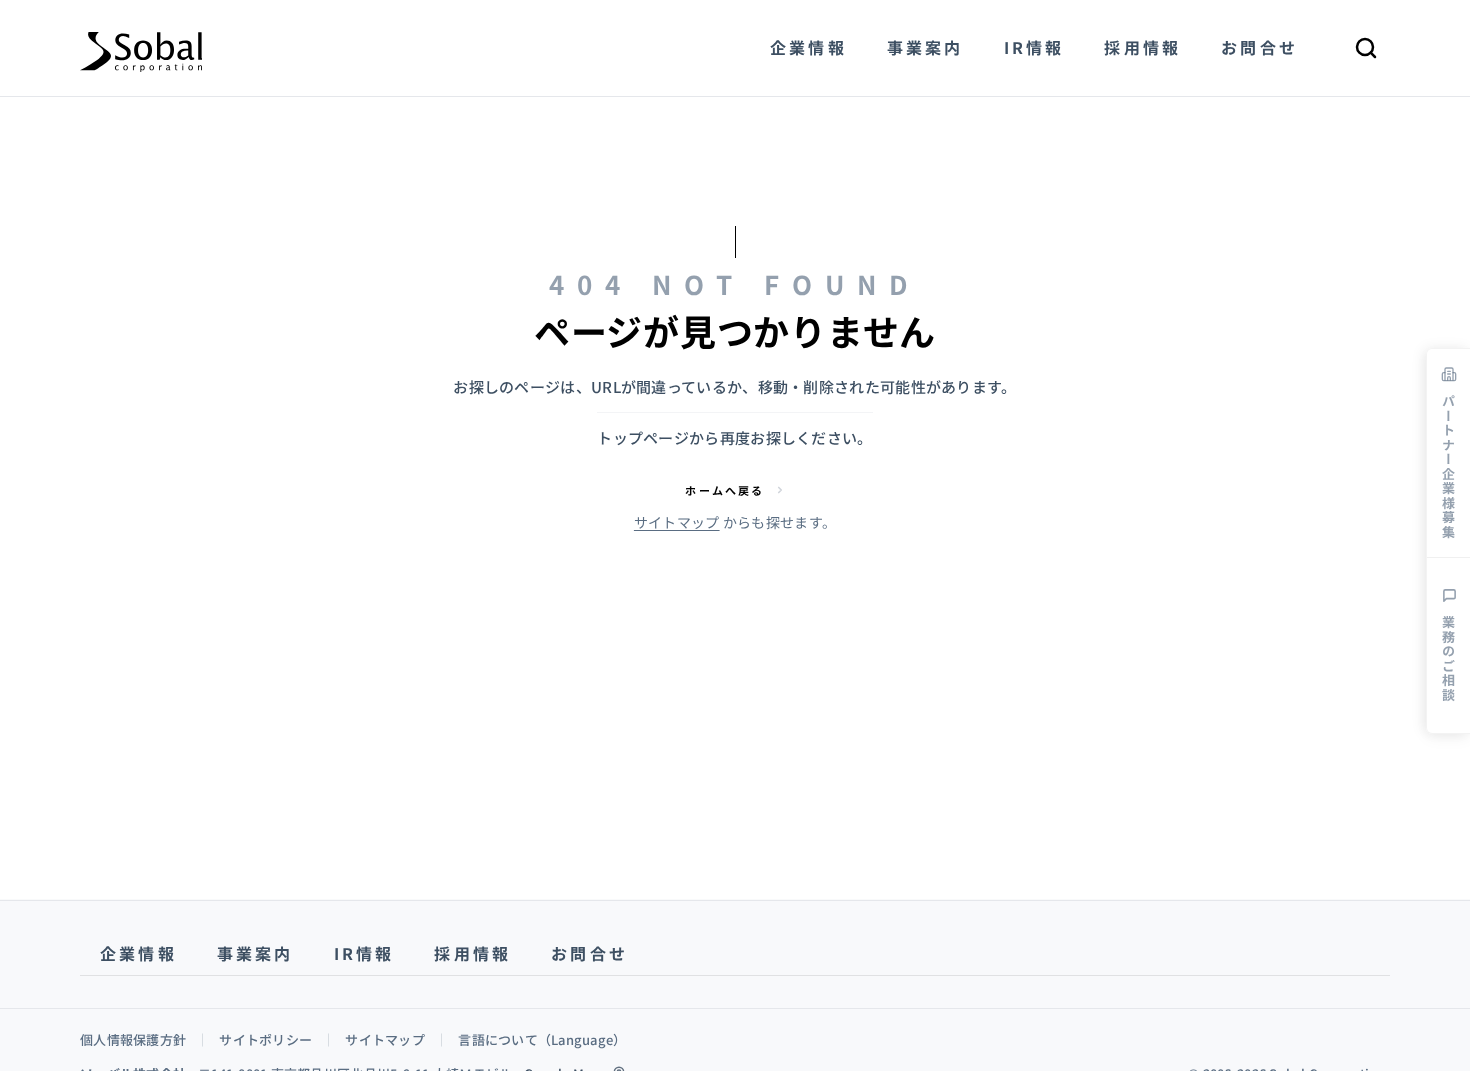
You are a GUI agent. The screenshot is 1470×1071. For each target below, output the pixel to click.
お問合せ (589, 953)
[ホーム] (141, 48)
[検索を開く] (1366, 48)
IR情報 (364, 953)
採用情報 (472, 953)
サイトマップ (677, 522)
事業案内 (255, 953)
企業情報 (138, 953)
